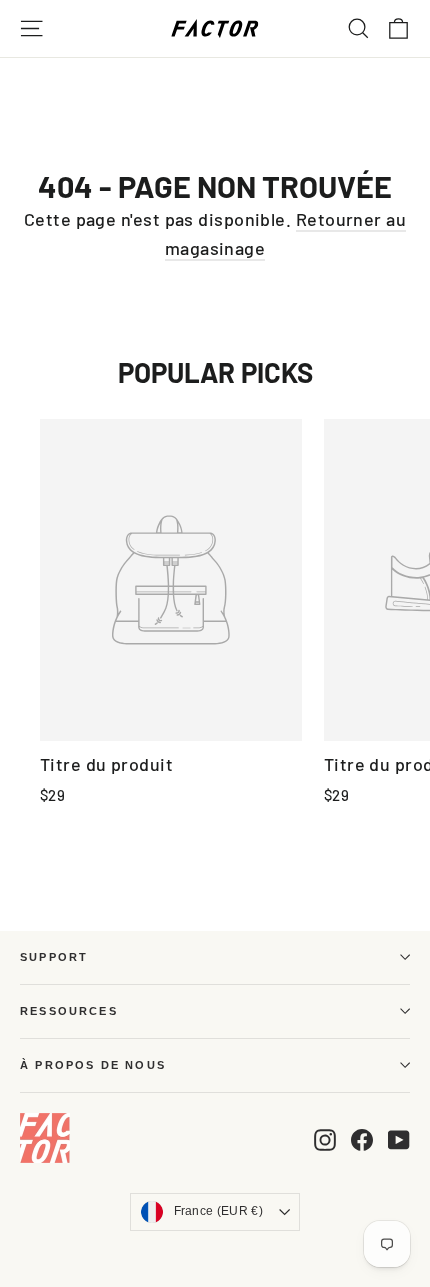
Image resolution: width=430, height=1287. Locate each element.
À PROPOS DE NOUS (93, 1065)
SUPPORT (54, 957)
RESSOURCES (69, 1011)
